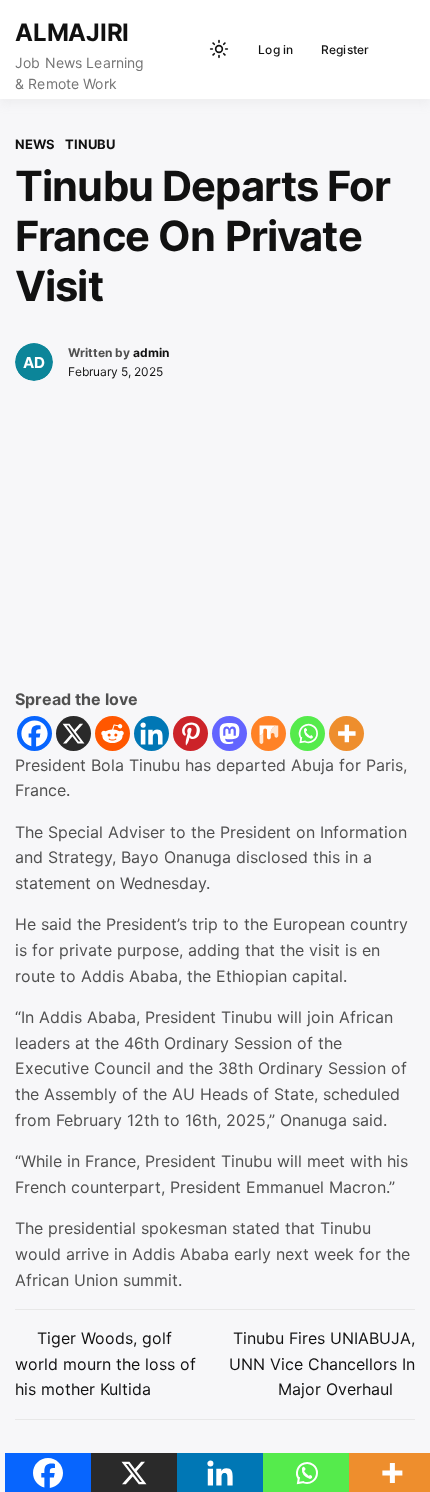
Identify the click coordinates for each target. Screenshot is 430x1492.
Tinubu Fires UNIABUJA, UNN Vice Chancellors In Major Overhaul (322, 1363)
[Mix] (268, 733)
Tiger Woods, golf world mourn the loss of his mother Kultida (105, 1363)
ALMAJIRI (72, 32)
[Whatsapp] (307, 733)
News (35, 144)
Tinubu (90, 144)
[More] (346, 733)
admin (151, 352)
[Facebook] (34, 733)
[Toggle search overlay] (185, 49)
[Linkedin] (151, 733)
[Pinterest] (190, 733)
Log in (275, 49)
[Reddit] (112, 733)
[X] (73, 733)
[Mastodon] (229, 733)
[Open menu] (395, 49)
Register (345, 49)
